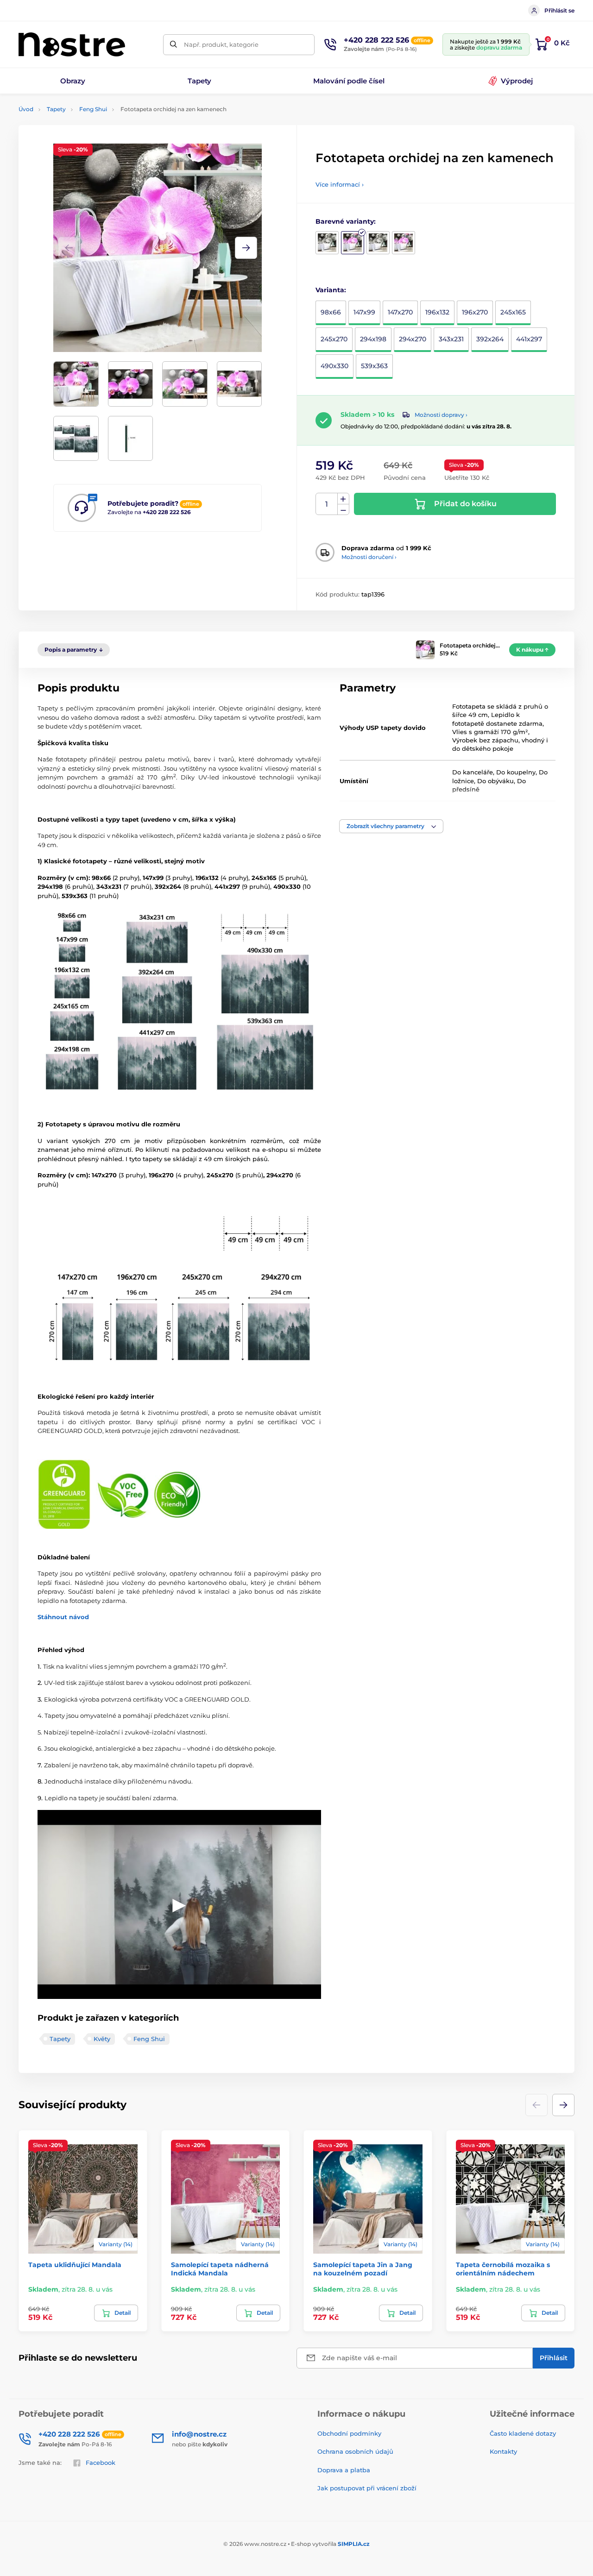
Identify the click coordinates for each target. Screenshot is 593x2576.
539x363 (374, 366)
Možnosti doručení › (369, 557)
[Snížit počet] (343, 510)
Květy (102, 2039)
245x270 (334, 339)
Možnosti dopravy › (441, 415)
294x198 (373, 339)
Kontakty (503, 2451)
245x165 (513, 312)
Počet (327, 504)
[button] (246, 248)
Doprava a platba (344, 2470)
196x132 (437, 312)
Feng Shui (93, 109)
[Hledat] (173, 45)
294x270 (413, 339)
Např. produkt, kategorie (221, 44)
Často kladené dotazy (523, 2433)
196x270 (475, 312)
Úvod (26, 109)
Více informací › (340, 184)
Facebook (101, 2463)
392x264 (490, 339)
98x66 (331, 312)
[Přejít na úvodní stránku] (72, 44)
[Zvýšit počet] (343, 499)
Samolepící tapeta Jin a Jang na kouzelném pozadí (363, 2269)
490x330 (334, 366)
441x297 (529, 339)
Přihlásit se (559, 10)
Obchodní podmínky (349, 2433)
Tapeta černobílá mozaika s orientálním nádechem (503, 2269)
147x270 (400, 312)
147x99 (364, 312)
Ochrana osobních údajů (355, 2451)
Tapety (56, 109)
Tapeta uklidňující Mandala (75, 2265)
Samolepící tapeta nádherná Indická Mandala (220, 2269)
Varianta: (331, 290)
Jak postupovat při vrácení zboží (367, 2488)
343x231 (451, 339)
